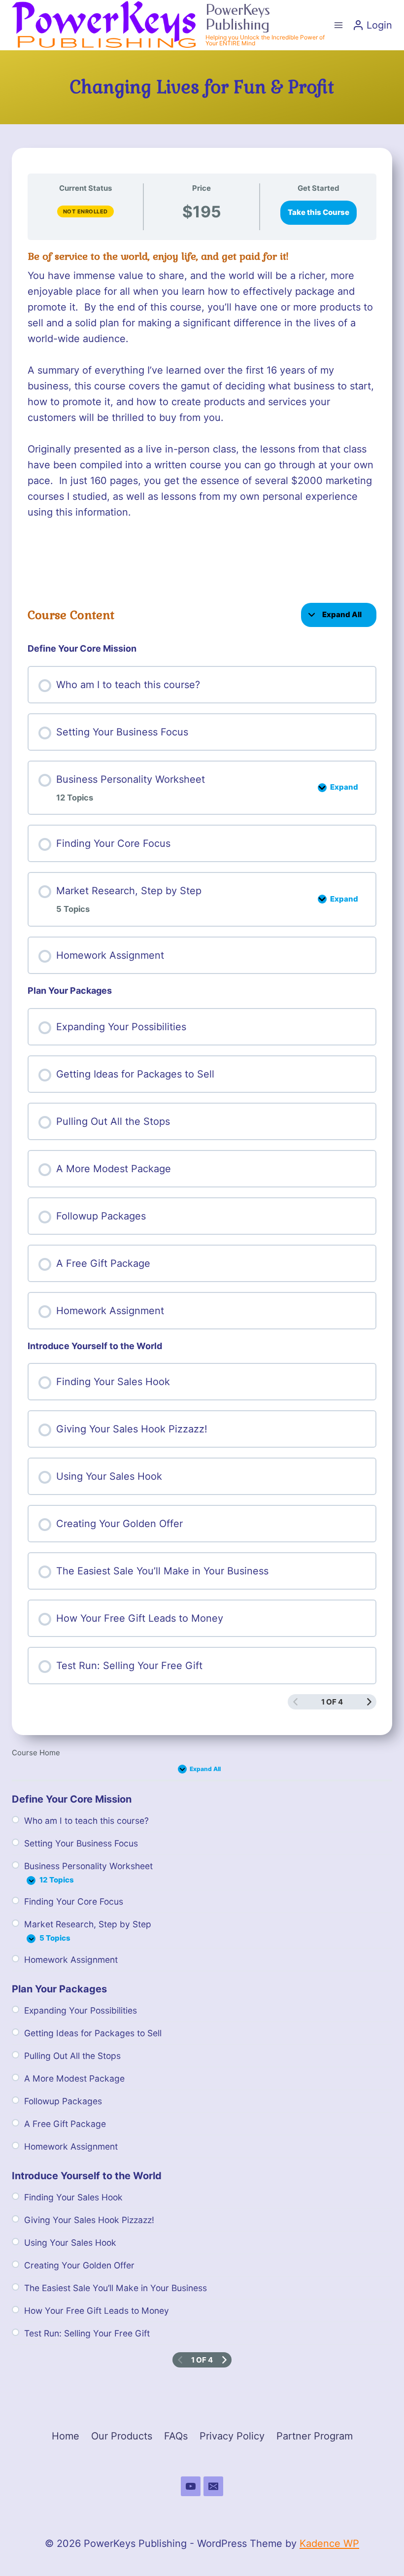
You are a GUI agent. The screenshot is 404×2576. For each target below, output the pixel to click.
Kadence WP (329, 2543)
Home (66, 2436)
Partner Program (315, 2436)
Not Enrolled (85, 211)
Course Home (36, 1753)
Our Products (122, 2436)
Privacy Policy (232, 2436)
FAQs (176, 2436)
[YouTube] (191, 2486)
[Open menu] (338, 25)
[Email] (213, 2486)
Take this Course (319, 212)
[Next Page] (369, 1702)
